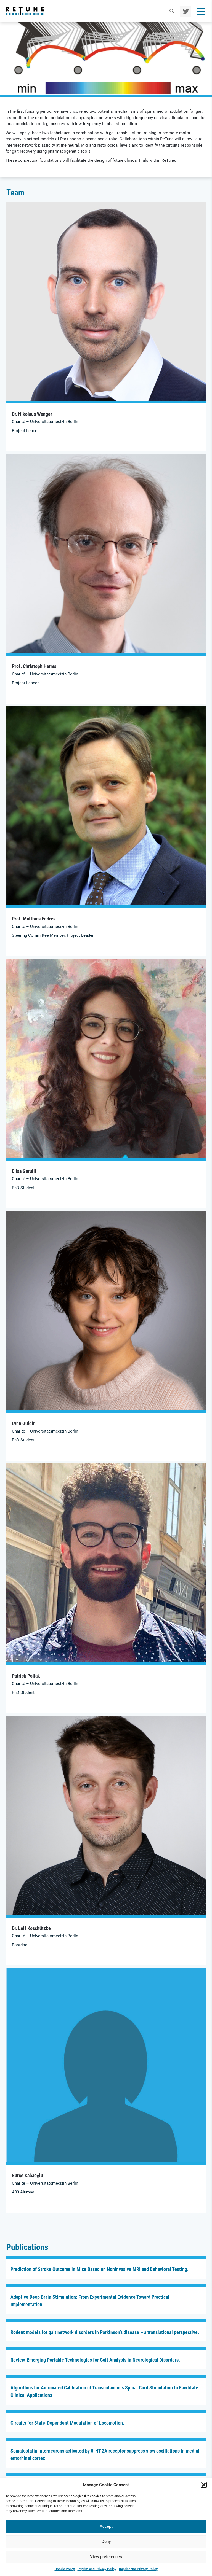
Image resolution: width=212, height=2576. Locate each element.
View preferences (106, 2557)
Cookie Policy (65, 2569)
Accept (106, 2526)
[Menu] (201, 11)
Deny (106, 2542)
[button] (204, 2485)
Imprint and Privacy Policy (97, 2569)
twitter (185, 11)
